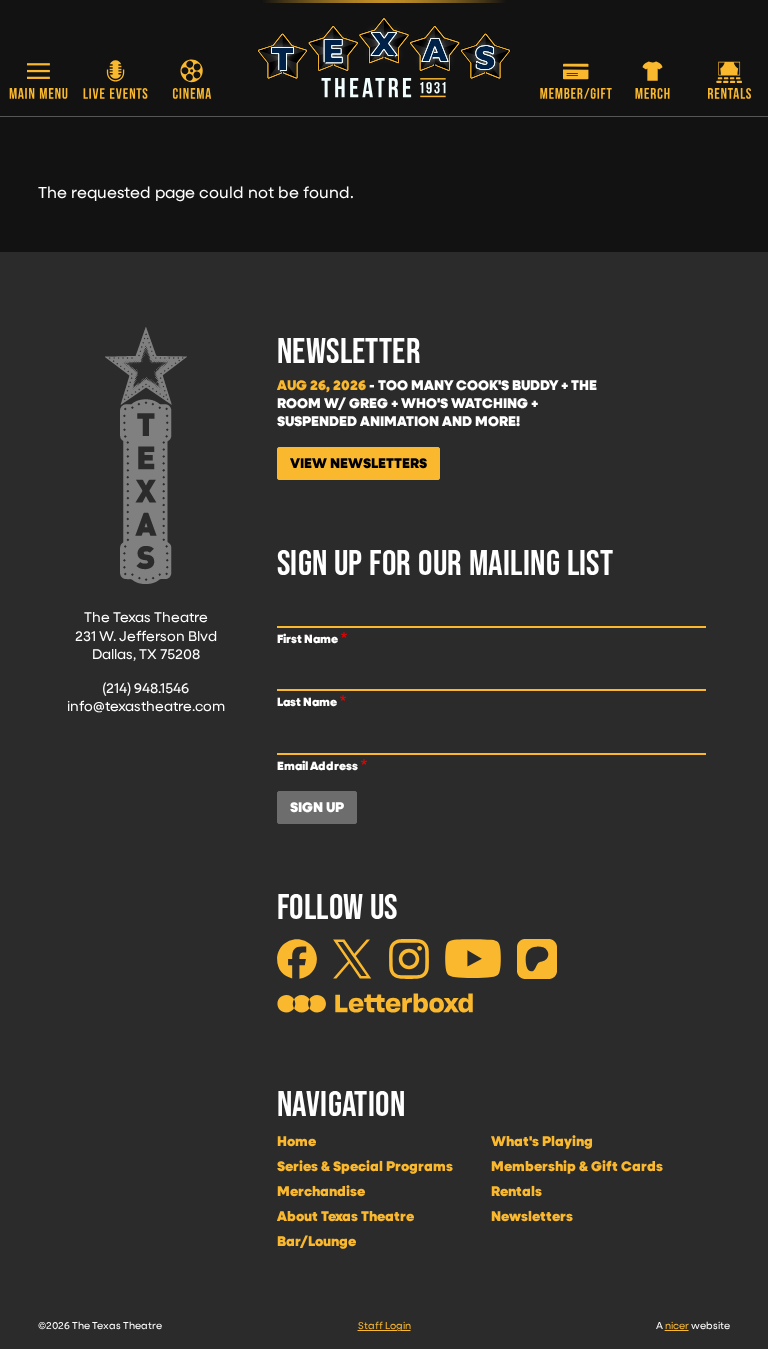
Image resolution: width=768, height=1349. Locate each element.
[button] (38, 83)
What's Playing (542, 1141)
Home (296, 1141)
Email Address (317, 765)
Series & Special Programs (365, 1166)
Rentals (516, 1191)
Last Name (307, 701)
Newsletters (532, 1216)
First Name (307, 638)
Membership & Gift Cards (577, 1166)
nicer (677, 1325)
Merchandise (321, 1191)
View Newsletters (358, 463)
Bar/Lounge (316, 1241)
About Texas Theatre (345, 1216)
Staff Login (384, 1325)
